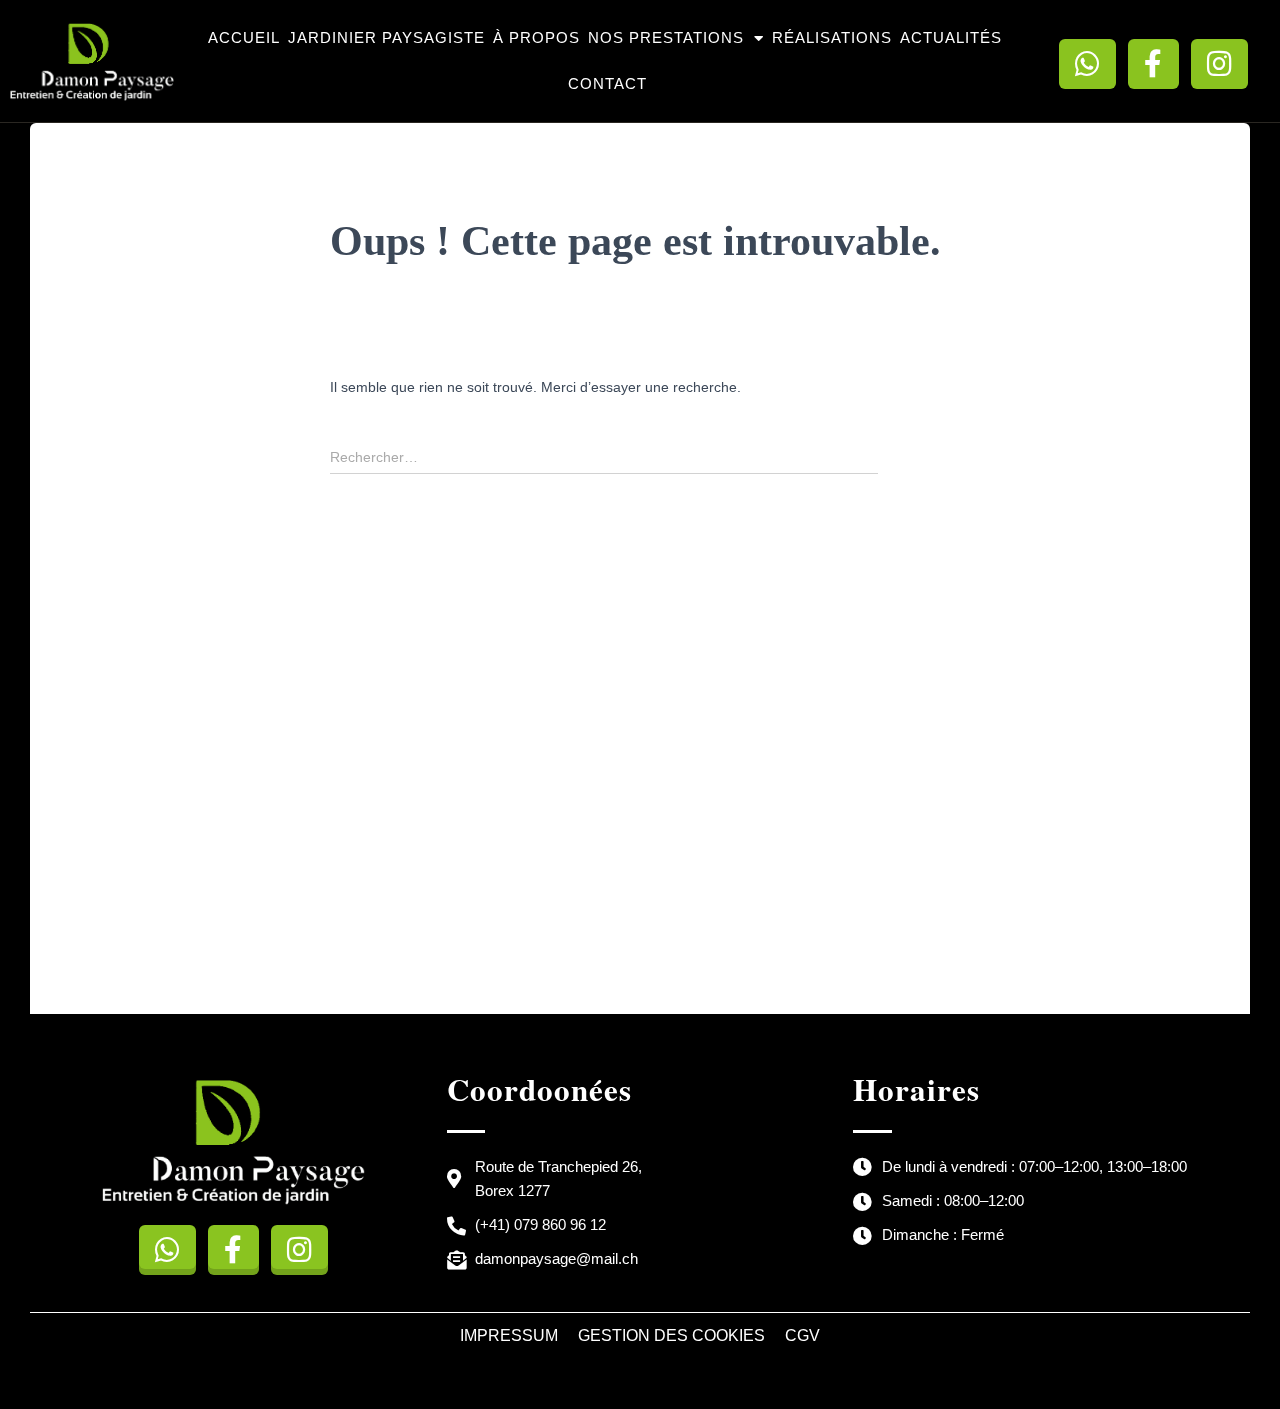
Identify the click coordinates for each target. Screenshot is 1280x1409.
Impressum (509, 1335)
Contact (607, 83)
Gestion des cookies (671, 1335)
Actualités (951, 37)
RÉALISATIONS (832, 37)
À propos (536, 37)
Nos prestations (666, 37)
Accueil (244, 37)
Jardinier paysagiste (386, 37)
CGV (802, 1335)
